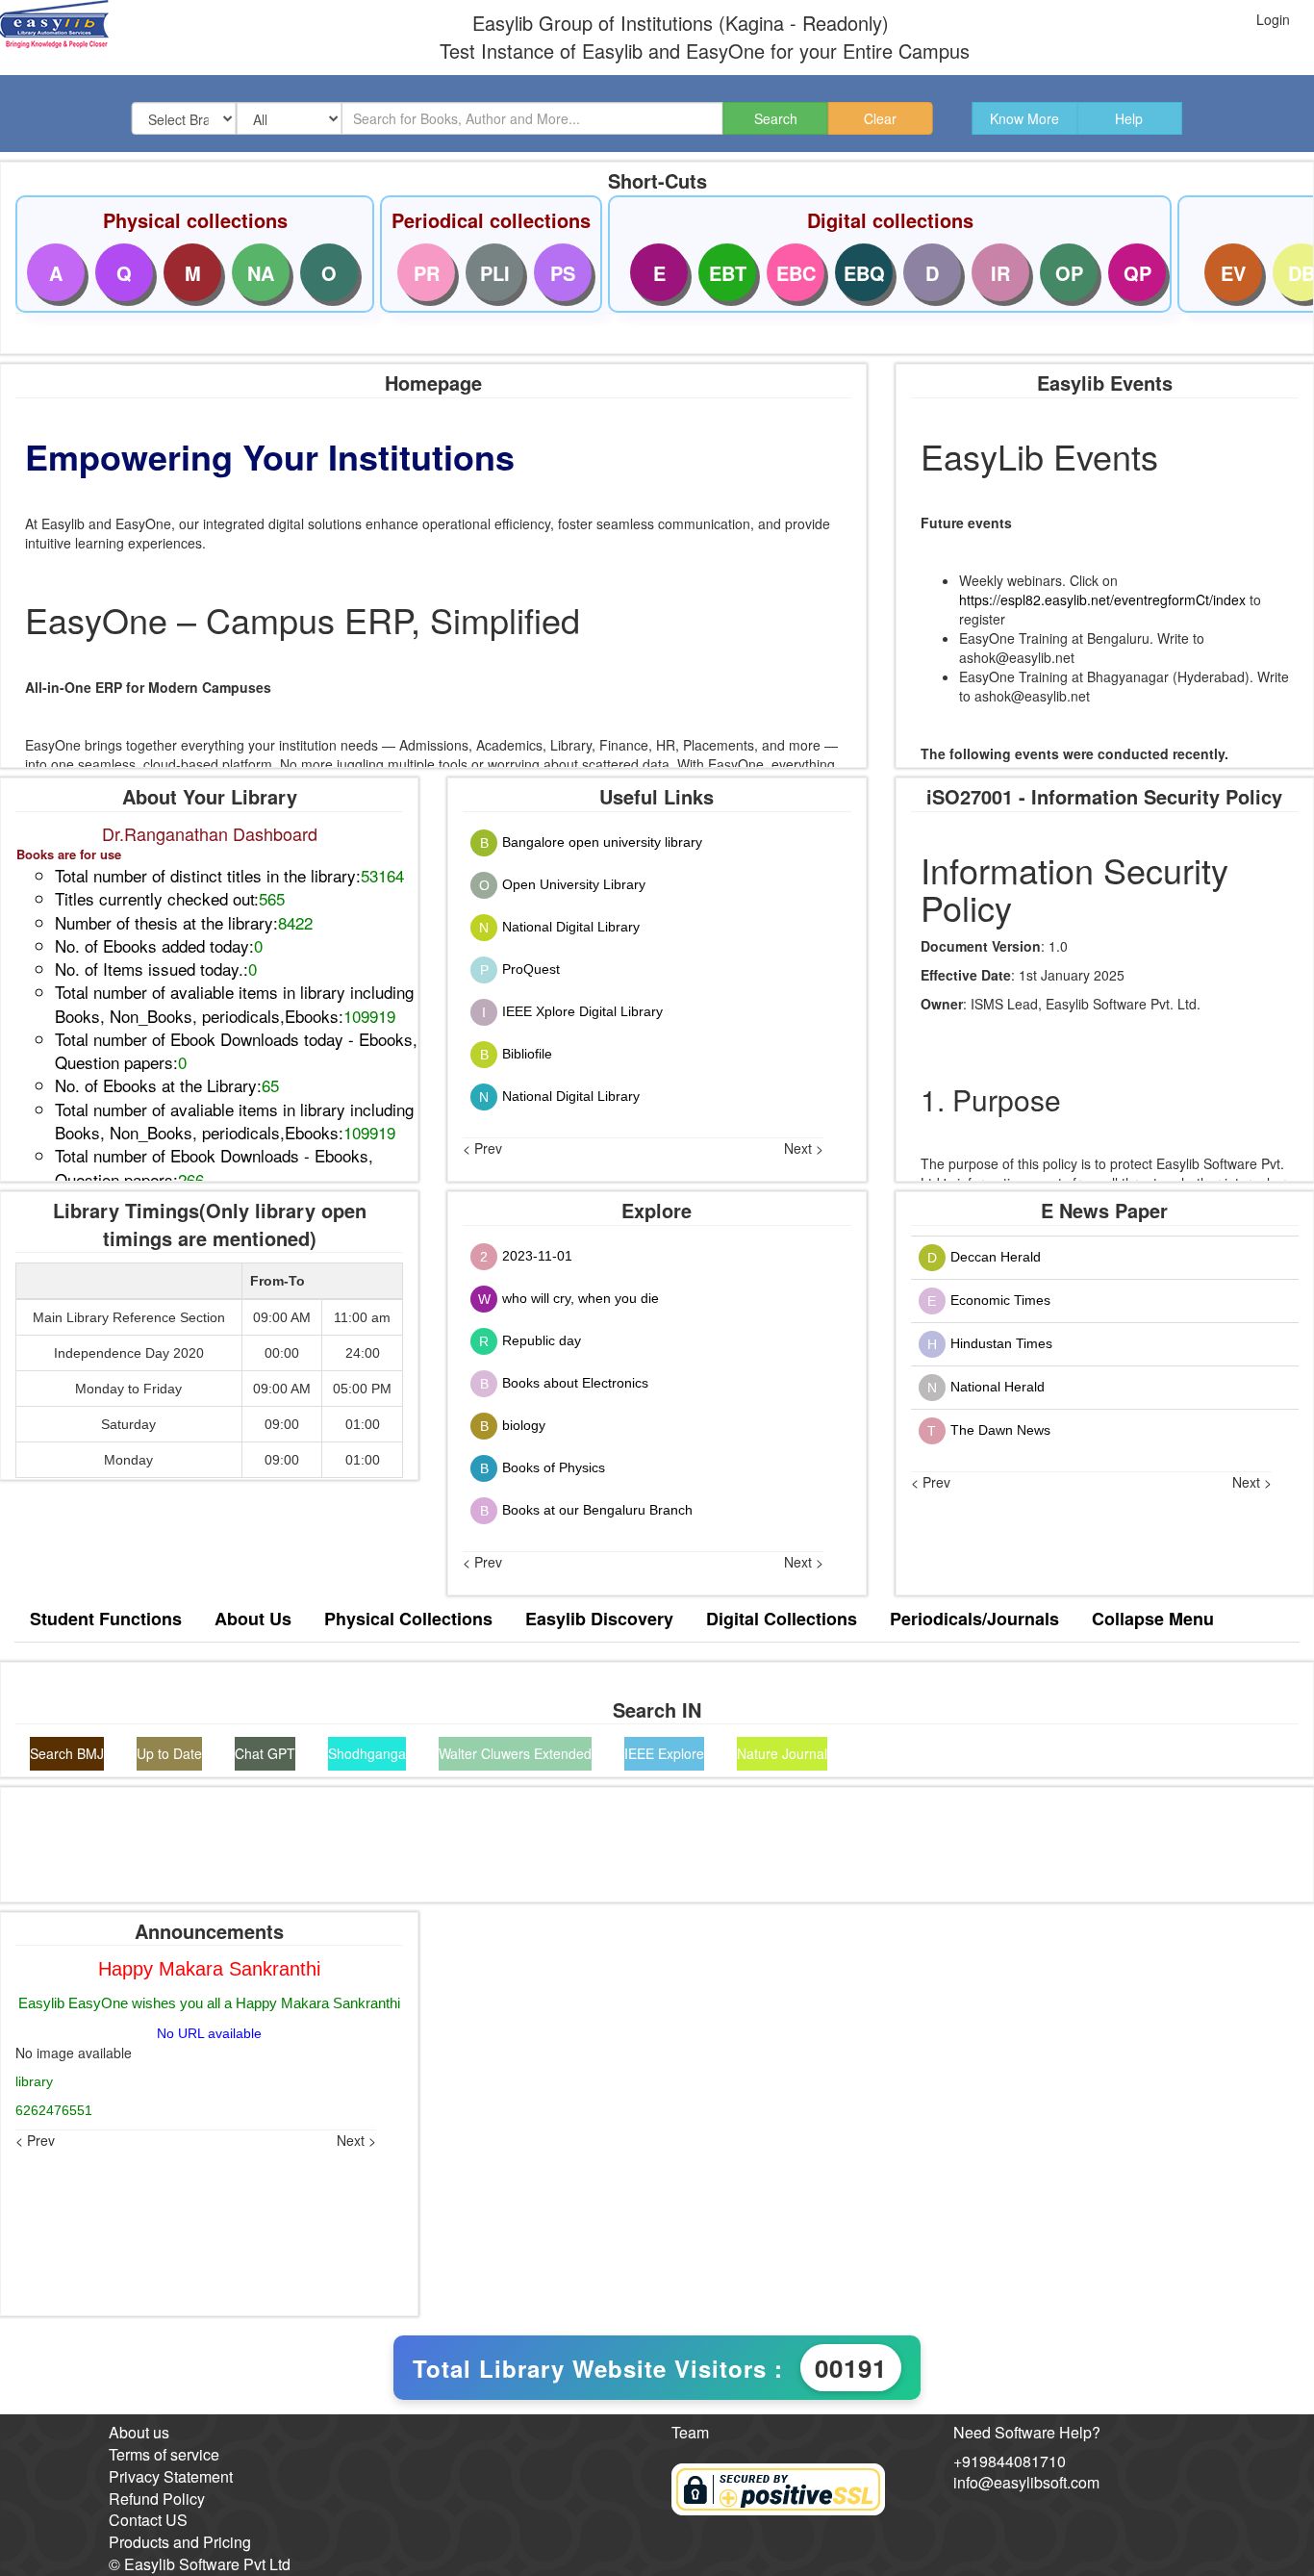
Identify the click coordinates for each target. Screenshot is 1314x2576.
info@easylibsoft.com (1026, 2482)
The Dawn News (1000, 1429)
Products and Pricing (180, 2542)
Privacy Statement (171, 2476)
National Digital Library (571, 926)
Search (776, 118)
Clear (880, 118)
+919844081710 (1010, 2461)
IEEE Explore (664, 1753)
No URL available (209, 2033)
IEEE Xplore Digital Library (582, 1010)
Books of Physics (554, 1467)
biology (524, 1424)
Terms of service (164, 2454)
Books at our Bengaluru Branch (597, 1509)
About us (139, 2432)
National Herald (998, 1386)
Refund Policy (157, 2499)
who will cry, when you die (581, 1297)
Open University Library (574, 883)
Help (1129, 118)
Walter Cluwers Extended (515, 1753)
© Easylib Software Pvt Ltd (200, 2564)
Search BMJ (67, 1753)
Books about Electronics (575, 1382)
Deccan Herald (996, 1256)
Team (690, 2432)
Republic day (542, 1339)
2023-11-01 (537, 1255)
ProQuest (531, 968)
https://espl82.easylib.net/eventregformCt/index (1102, 599)
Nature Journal (782, 1753)
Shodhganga (367, 1753)
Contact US (148, 2520)
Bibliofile (527, 1053)
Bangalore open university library (602, 841)
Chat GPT (265, 1753)
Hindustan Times (1001, 1342)
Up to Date (169, 1753)
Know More (1024, 118)
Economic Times (1000, 1299)
